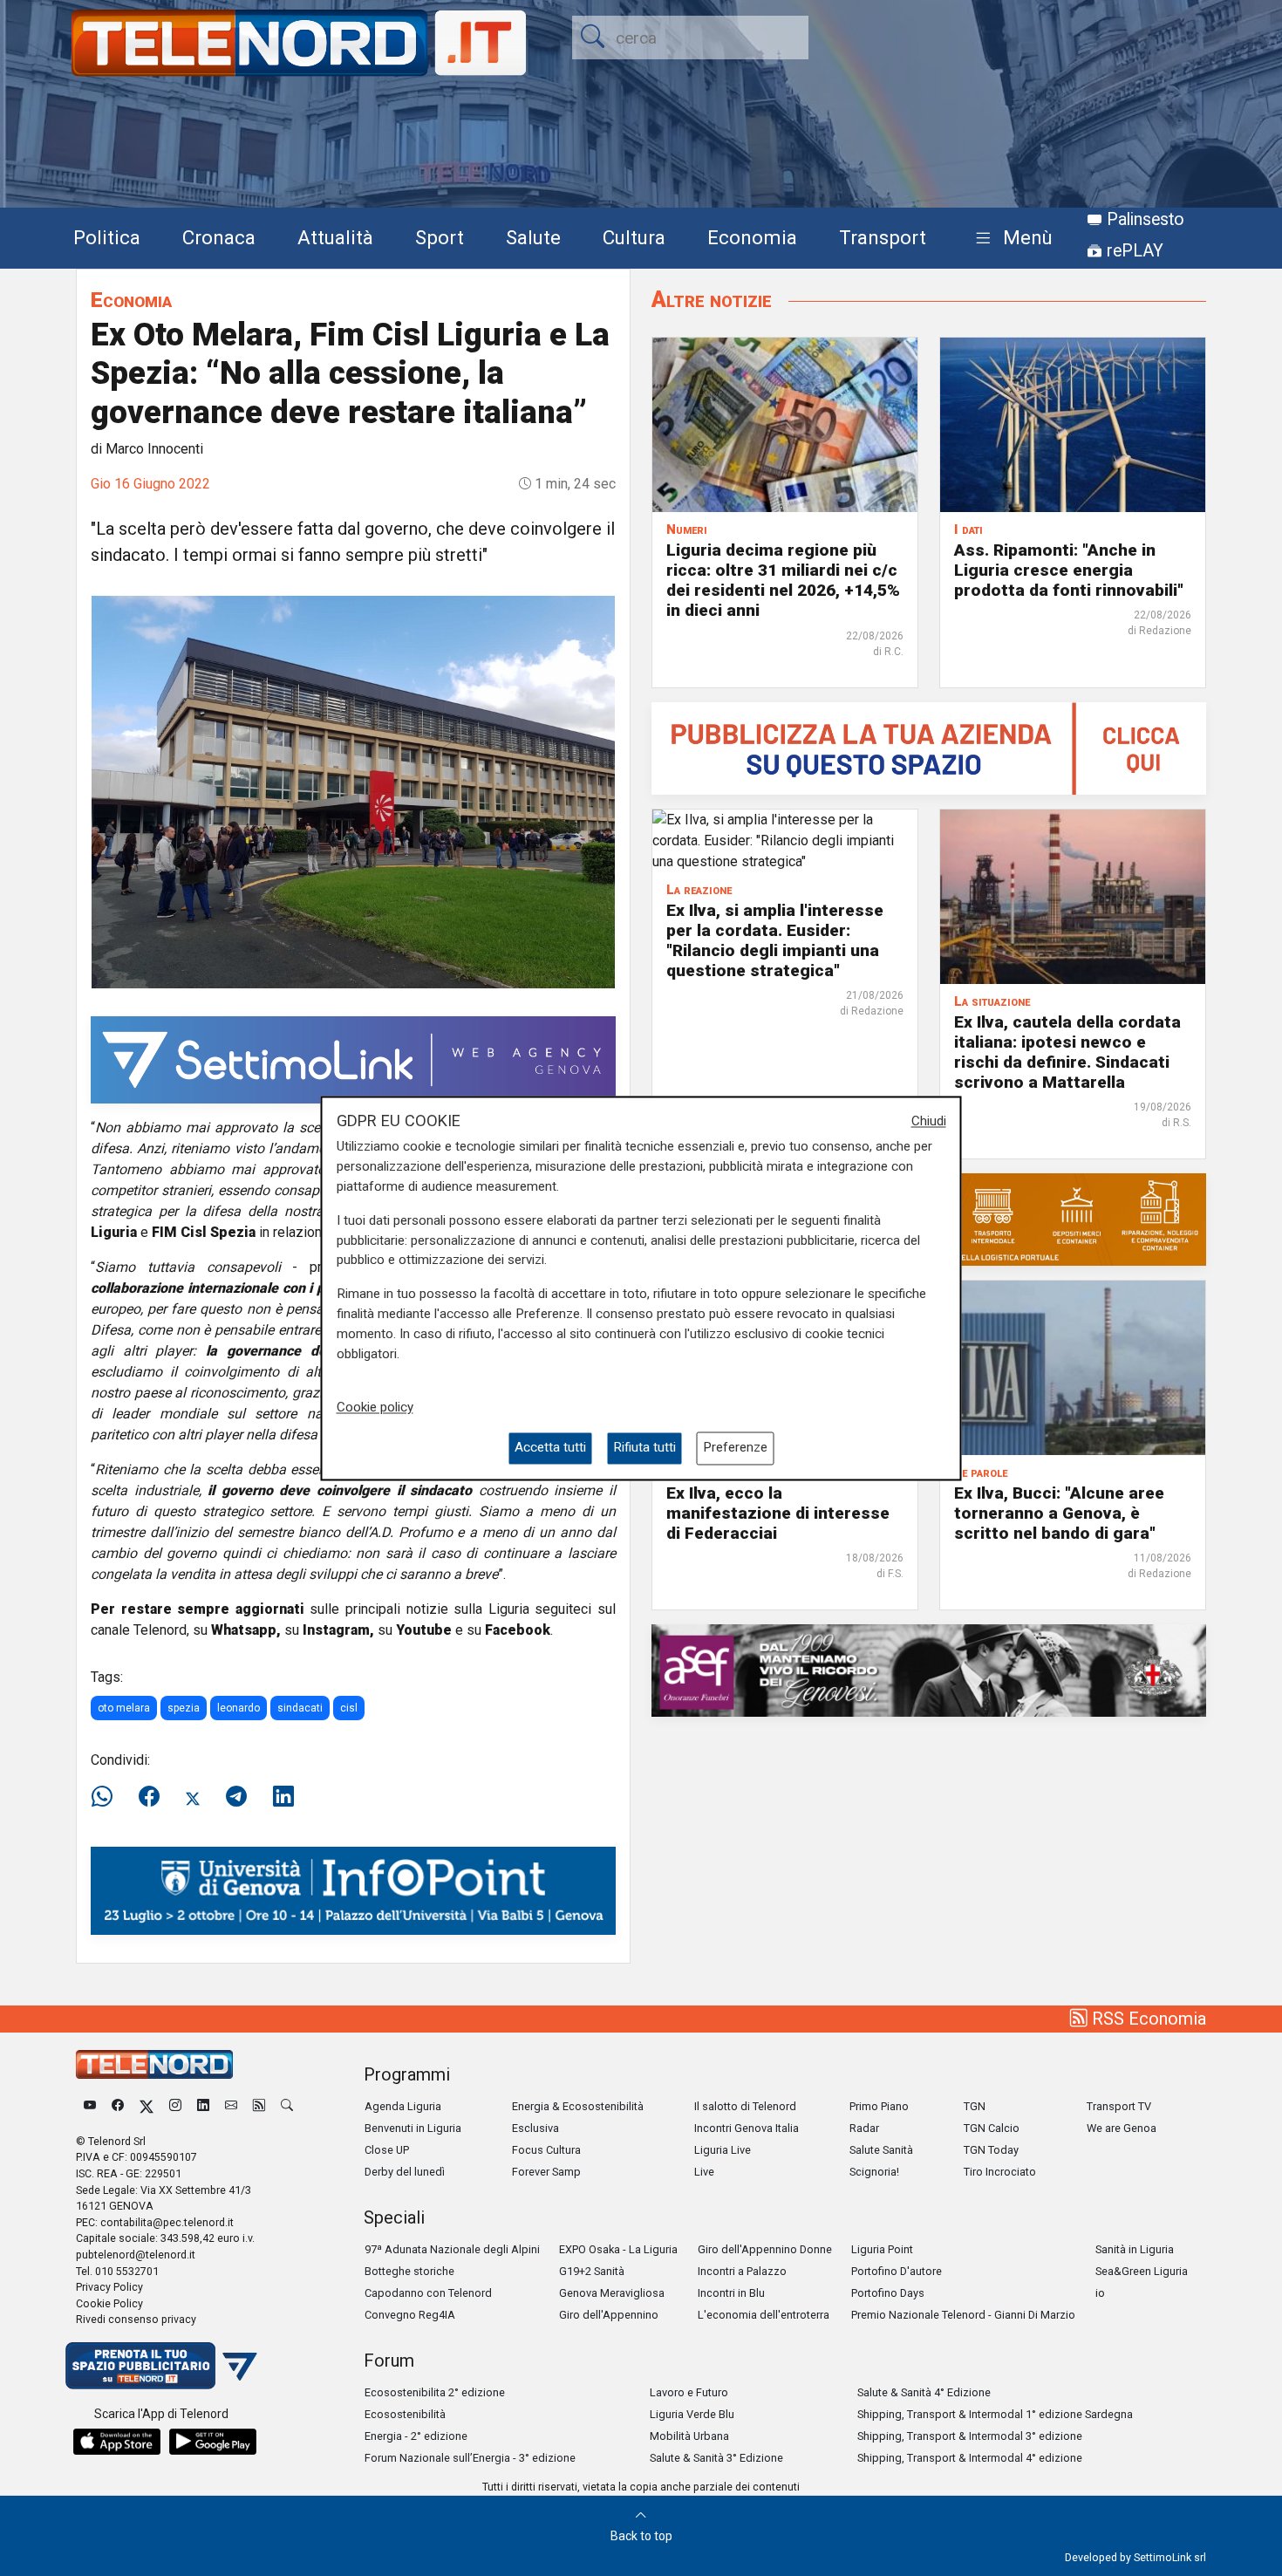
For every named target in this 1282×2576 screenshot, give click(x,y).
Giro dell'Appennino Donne (765, 2249)
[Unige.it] (353, 1890)
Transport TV (1119, 2106)
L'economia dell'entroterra (764, 2315)
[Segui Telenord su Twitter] (147, 2106)
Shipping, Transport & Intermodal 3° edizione (970, 2436)
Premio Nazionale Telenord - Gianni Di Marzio (963, 2315)
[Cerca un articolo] (287, 2106)
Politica (107, 237)
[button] (1010, 239)
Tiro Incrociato (1000, 2172)
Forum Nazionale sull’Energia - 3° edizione (470, 2458)
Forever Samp (546, 2172)
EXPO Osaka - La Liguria (618, 2249)
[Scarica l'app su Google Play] (213, 2442)
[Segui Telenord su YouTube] (90, 2106)
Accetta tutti (550, 1448)
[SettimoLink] (353, 1059)
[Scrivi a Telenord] (231, 2106)
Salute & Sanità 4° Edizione (924, 2392)
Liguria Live (723, 2150)
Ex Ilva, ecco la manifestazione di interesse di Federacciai (778, 1513)
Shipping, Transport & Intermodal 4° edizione (970, 2458)
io (1100, 2293)
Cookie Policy (109, 2303)
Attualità (335, 237)
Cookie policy (375, 1408)
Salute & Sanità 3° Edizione (716, 2458)
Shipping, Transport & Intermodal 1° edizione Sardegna (995, 2414)
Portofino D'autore (897, 2271)
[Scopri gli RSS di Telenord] (259, 2106)
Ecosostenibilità (405, 2414)
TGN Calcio (992, 2128)
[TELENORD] (154, 2064)
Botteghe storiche (409, 2271)
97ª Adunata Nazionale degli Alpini (452, 2249)
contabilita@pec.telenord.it (167, 2222)
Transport (883, 237)
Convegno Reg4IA (410, 2315)
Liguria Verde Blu (692, 2414)
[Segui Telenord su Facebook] (118, 2106)
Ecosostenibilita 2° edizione (435, 2392)
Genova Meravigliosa (612, 2293)
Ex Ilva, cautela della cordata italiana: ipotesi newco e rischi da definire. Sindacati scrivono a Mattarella (1067, 1052)
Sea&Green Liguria (1142, 2271)
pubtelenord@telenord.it (136, 2255)
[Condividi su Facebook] (149, 1797)
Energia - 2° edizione (416, 2436)
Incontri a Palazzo (742, 2271)
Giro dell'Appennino (609, 2315)
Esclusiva (535, 2128)
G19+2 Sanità (592, 2271)
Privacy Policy (109, 2287)
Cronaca (219, 237)
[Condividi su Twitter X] (193, 1797)
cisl (349, 1708)
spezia (184, 1708)
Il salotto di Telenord (745, 2106)
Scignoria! (874, 2172)
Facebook (518, 1630)
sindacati (300, 1708)
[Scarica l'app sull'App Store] (117, 2442)
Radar (864, 2128)
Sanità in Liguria (1135, 2249)
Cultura (634, 237)
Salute (533, 237)
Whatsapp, (246, 1630)
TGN (975, 2106)
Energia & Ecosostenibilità (578, 2106)
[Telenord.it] (161, 2364)
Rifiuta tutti (644, 1448)
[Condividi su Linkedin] (283, 1797)
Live (704, 2172)
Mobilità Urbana (689, 2436)
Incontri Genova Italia (747, 2128)
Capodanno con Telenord (428, 2293)
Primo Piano (879, 2106)
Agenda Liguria (403, 2106)
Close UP (387, 2150)
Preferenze (735, 1448)
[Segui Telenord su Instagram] (175, 2106)
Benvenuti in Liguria (413, 2128)
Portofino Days (888, 2293)
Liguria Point (882, 2249)
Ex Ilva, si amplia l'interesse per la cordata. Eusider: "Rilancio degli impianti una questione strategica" (775, 940)
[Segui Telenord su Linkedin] (203, 2106)
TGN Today (991, 2150)
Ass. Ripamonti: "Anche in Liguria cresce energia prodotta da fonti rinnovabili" (1069, 570)
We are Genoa (1122, 2128)
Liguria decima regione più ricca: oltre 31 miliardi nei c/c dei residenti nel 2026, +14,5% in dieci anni (783, 580)
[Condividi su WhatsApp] (107, 1797)
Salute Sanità (881, 2150)
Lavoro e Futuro (689, 2392)
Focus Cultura (546, 2150)
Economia (752, 237)
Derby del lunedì (405, 2172)
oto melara (124, 1708)
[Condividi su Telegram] (236, 1797)
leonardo (239, 1708)
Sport (440, 237)
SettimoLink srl (1170, 2557)
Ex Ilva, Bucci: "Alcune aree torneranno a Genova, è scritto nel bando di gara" (1059, 1513)
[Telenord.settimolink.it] (929, 747)
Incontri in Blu (731, 2293)
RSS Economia (1147, 2019)
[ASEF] (929, 1669)
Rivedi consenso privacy (136, 2319)
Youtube (424, 1630)
